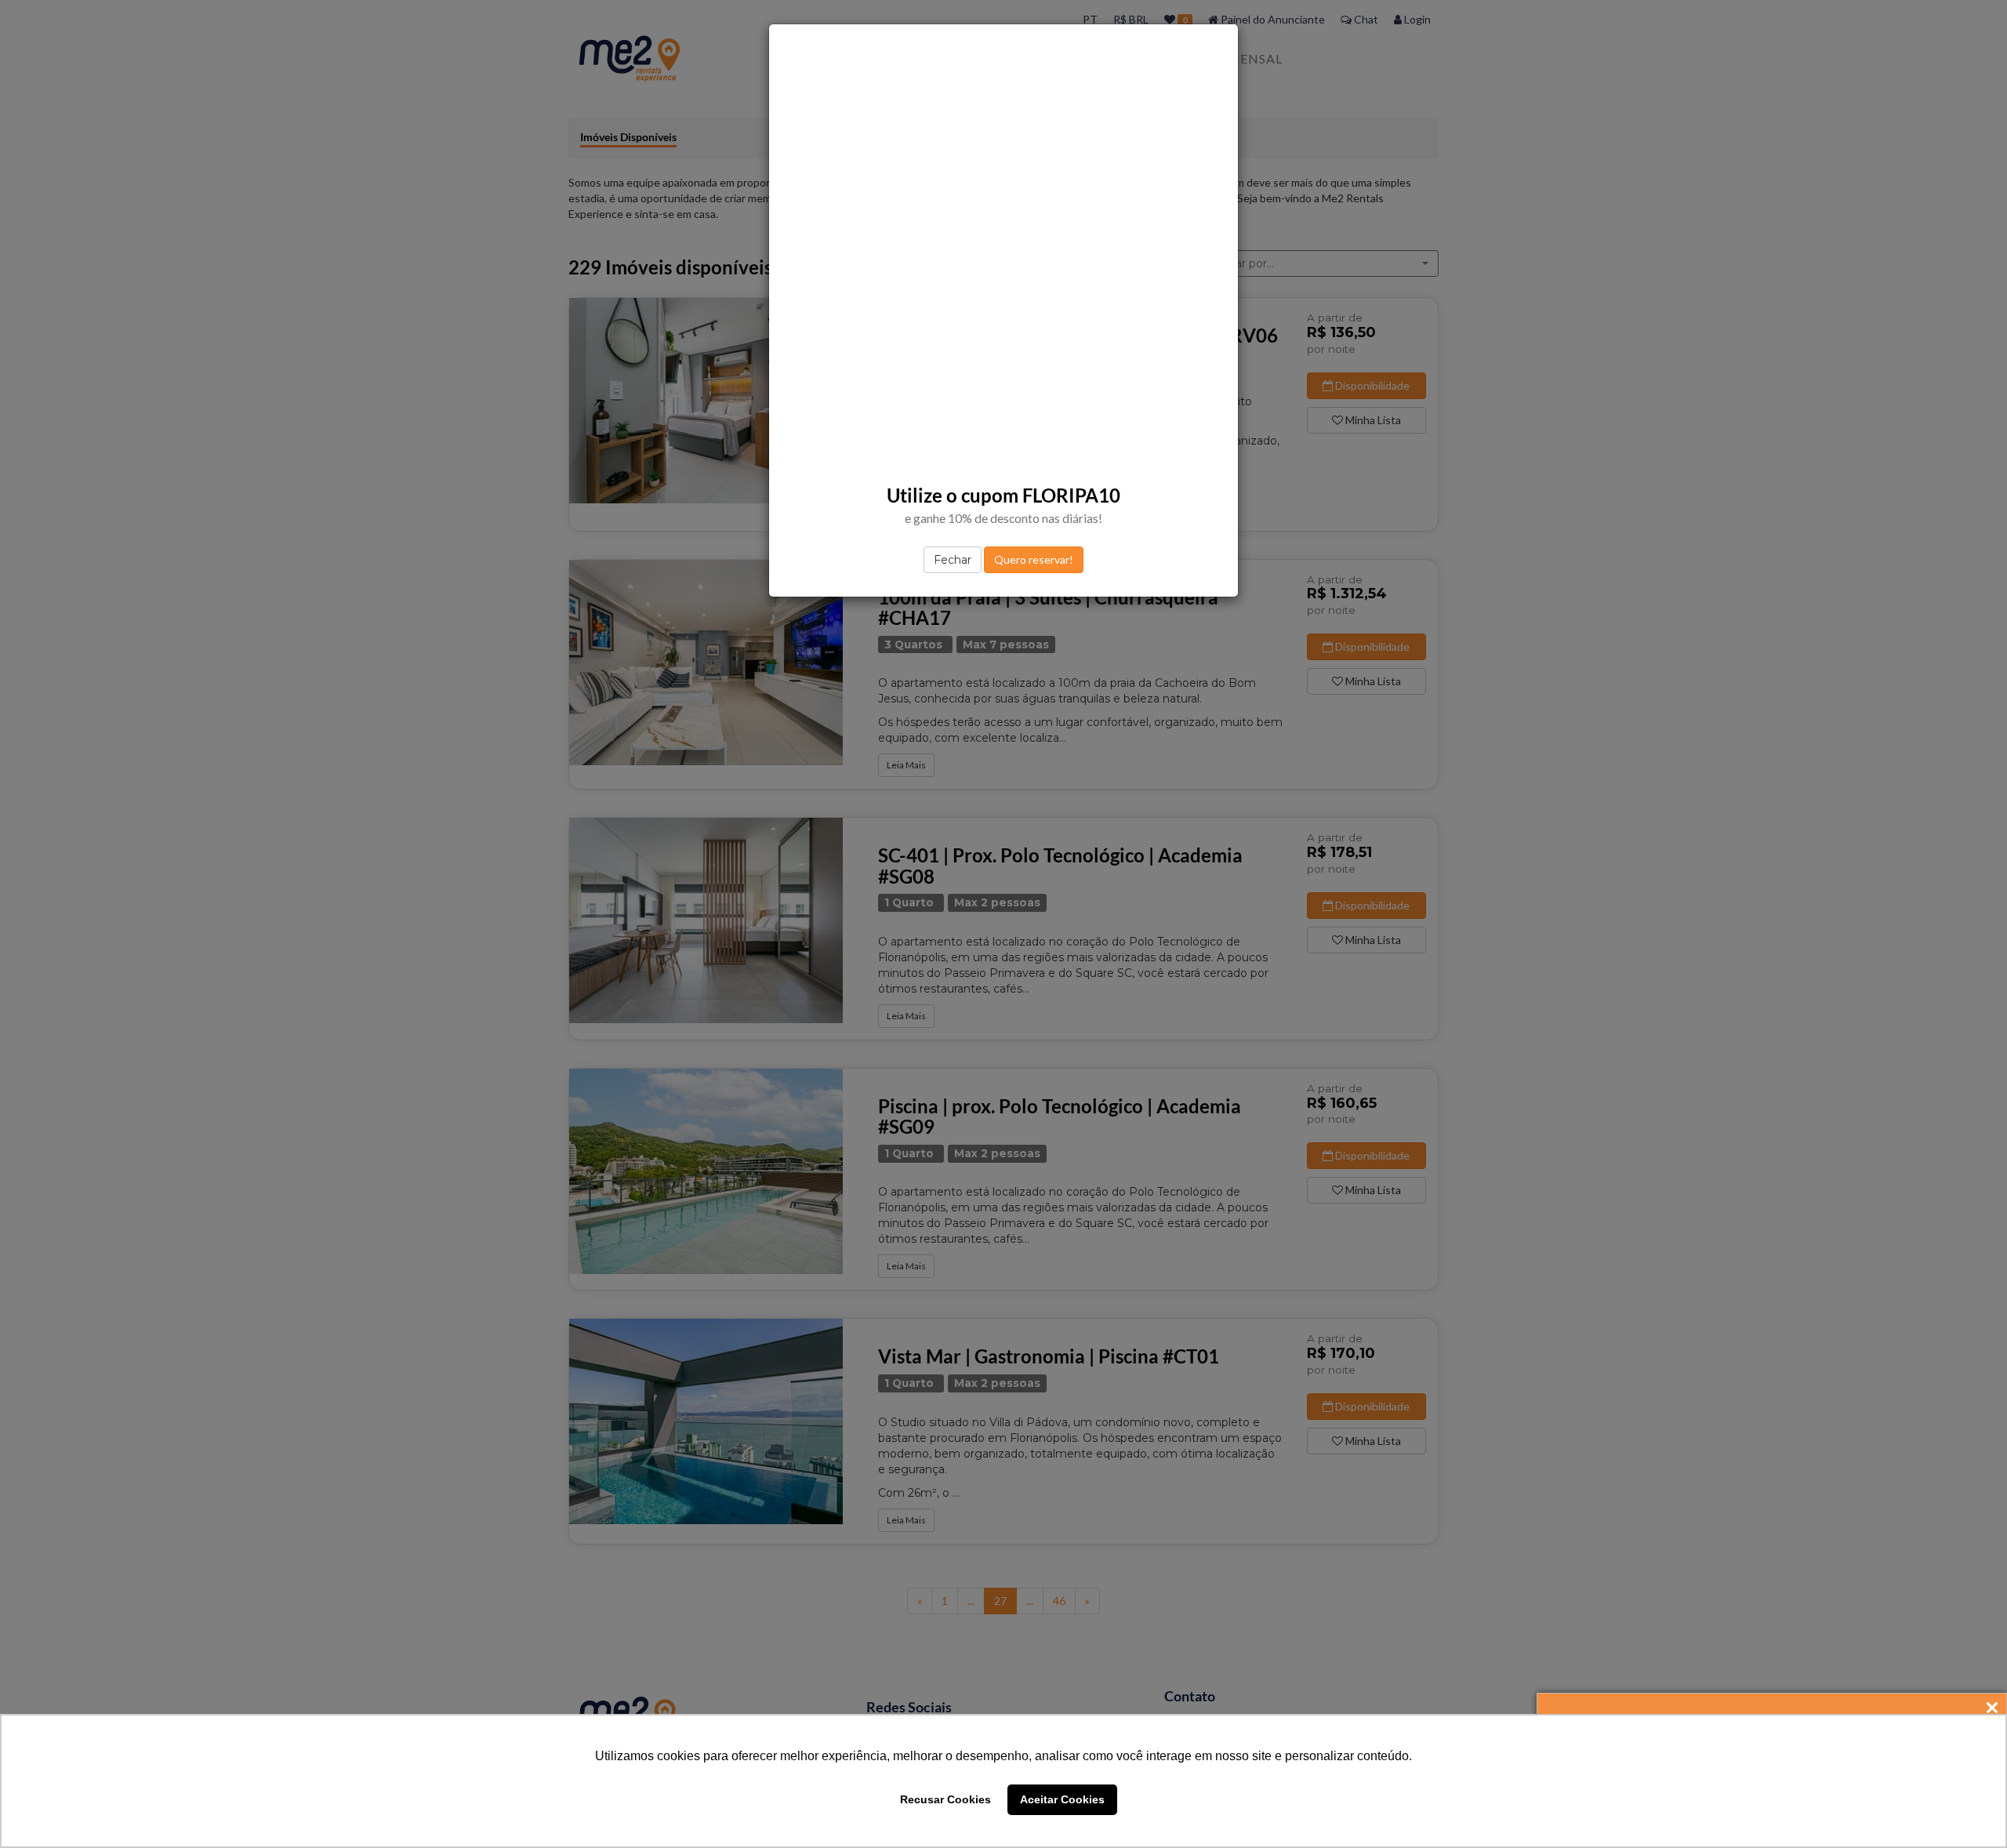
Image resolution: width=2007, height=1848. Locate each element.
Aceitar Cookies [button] (1062, 1799)
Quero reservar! (1034, 559)
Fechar (953, 560)
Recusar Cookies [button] (945, 1799)
